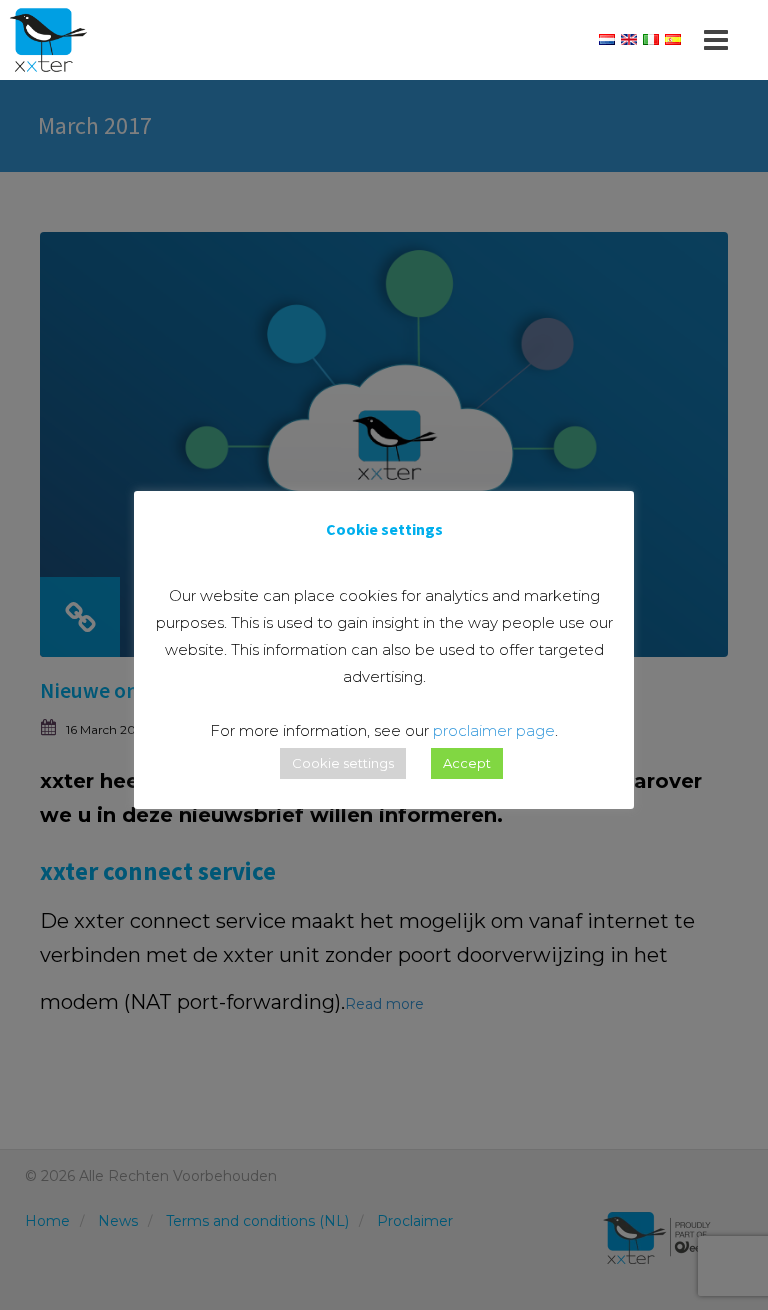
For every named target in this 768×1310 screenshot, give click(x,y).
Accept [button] (467, 763)
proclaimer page (494, 730)
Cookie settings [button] (343, 763)
